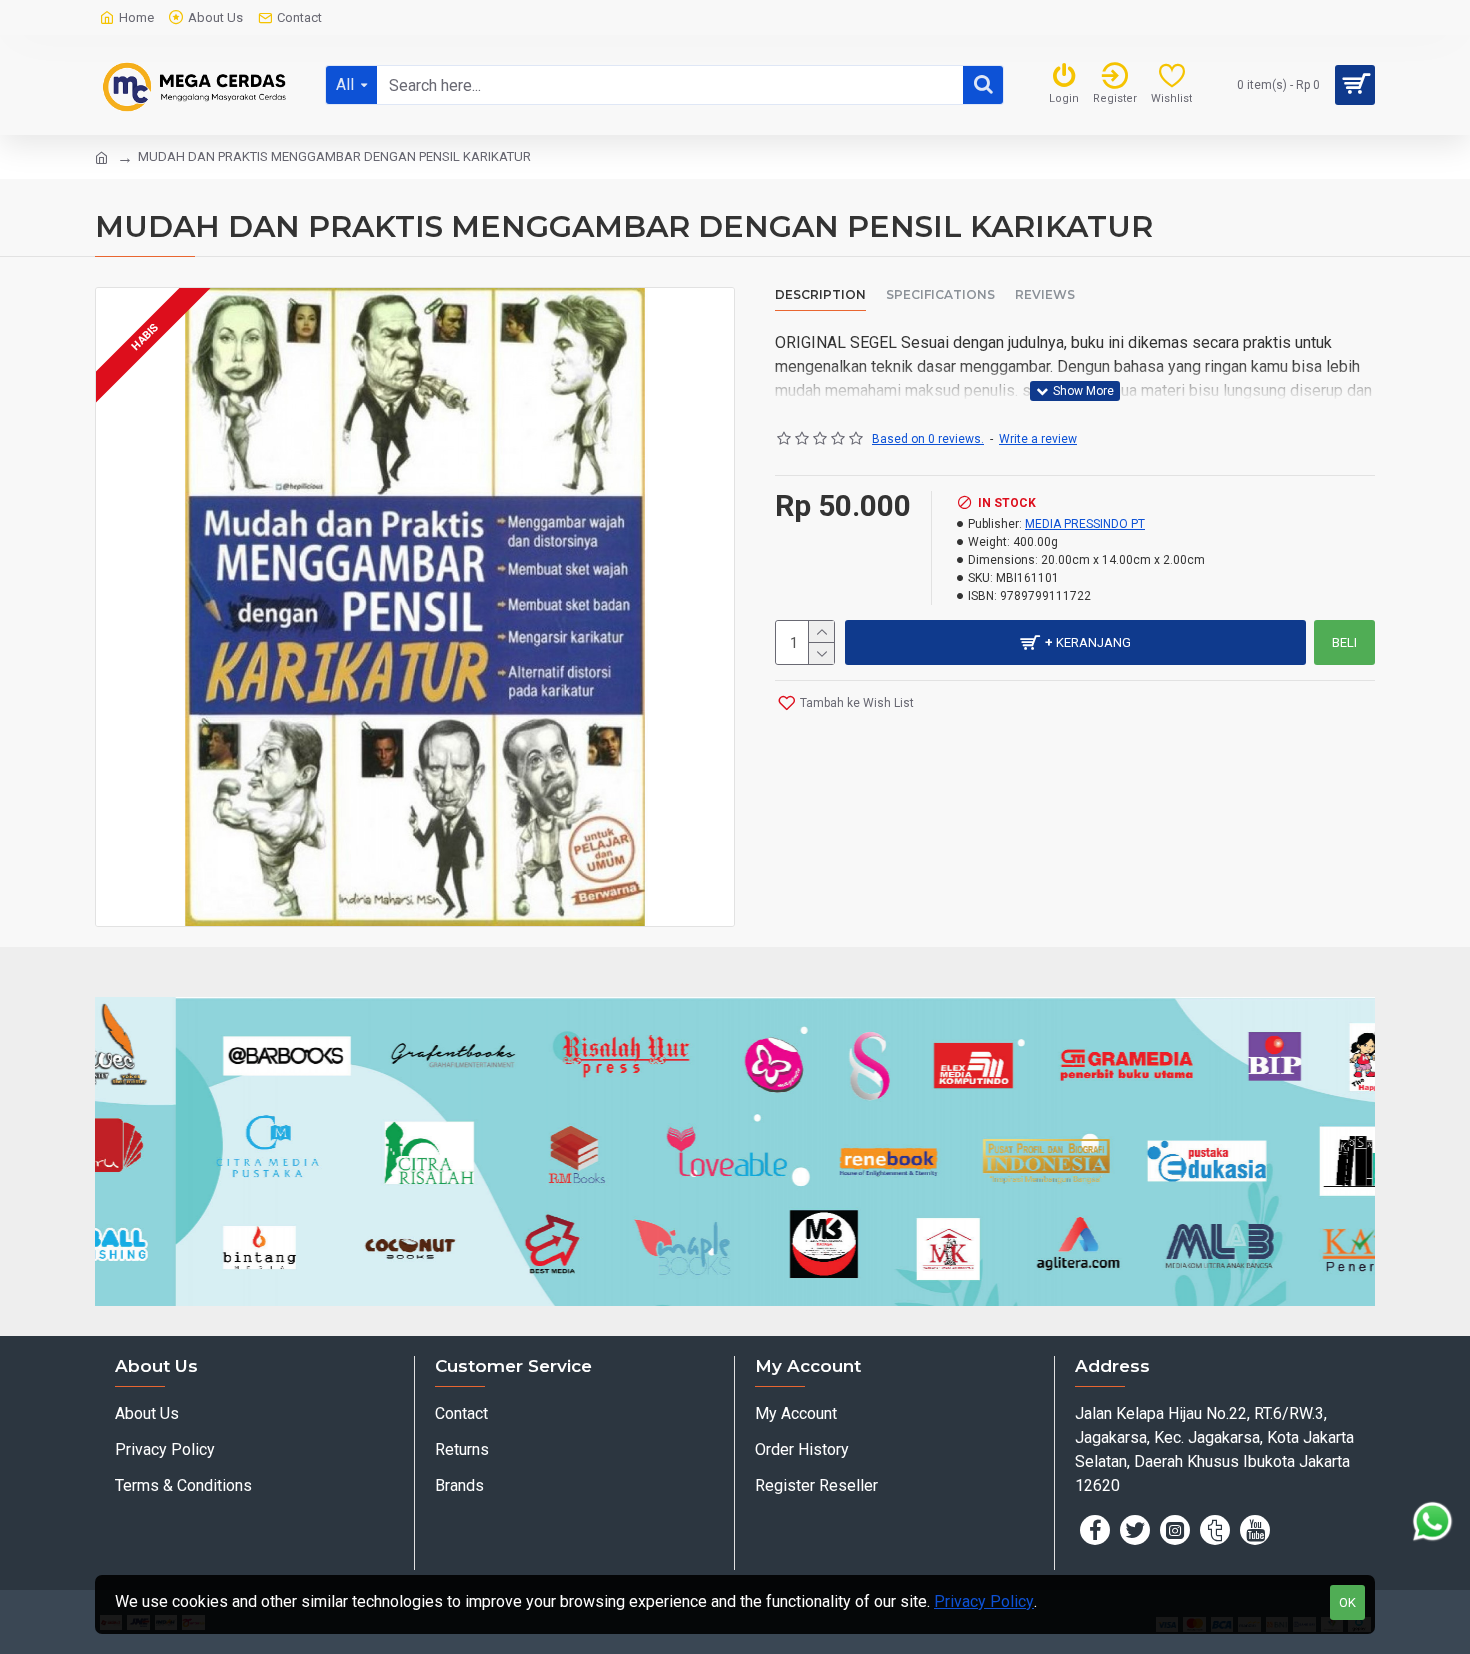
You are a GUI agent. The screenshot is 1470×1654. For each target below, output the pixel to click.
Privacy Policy (984, 1601)
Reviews (1045, 294)
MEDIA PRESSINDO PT (1085, 524)
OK (1347, 1602)
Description (820, 294)
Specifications (940, 294)
